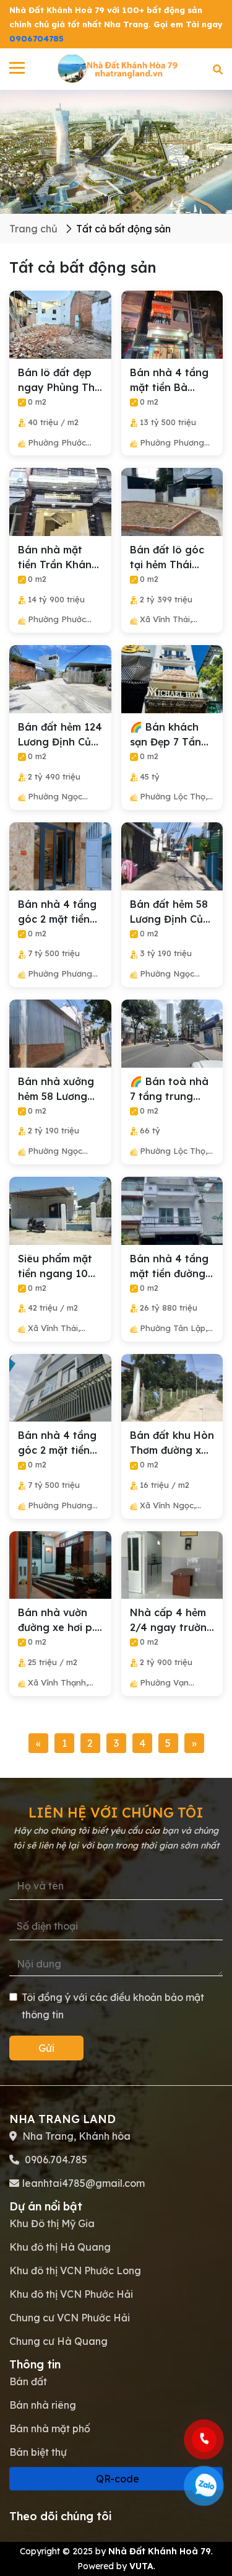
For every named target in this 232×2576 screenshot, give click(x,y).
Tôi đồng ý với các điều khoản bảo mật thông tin (113, 2006)
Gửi (46, 2048)
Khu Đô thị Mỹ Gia (52, 2223)
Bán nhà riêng (43, 2405)
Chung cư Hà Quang (58, 2341)
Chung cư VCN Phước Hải (70, 2318)
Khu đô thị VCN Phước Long (75, 2270)
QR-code (116, 2479)
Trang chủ (33, 229)
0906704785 (37, 38)
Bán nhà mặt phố (50, 2429)
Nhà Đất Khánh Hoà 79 (160, 2551)
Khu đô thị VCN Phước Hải (71, 2294)
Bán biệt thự (38, 2452)
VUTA (141, 2566)
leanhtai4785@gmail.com (84, 2183)
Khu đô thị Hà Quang (60, 2247)
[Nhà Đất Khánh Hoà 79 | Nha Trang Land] (119, 68)
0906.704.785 (55, 2160)
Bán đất (28, 2381)
